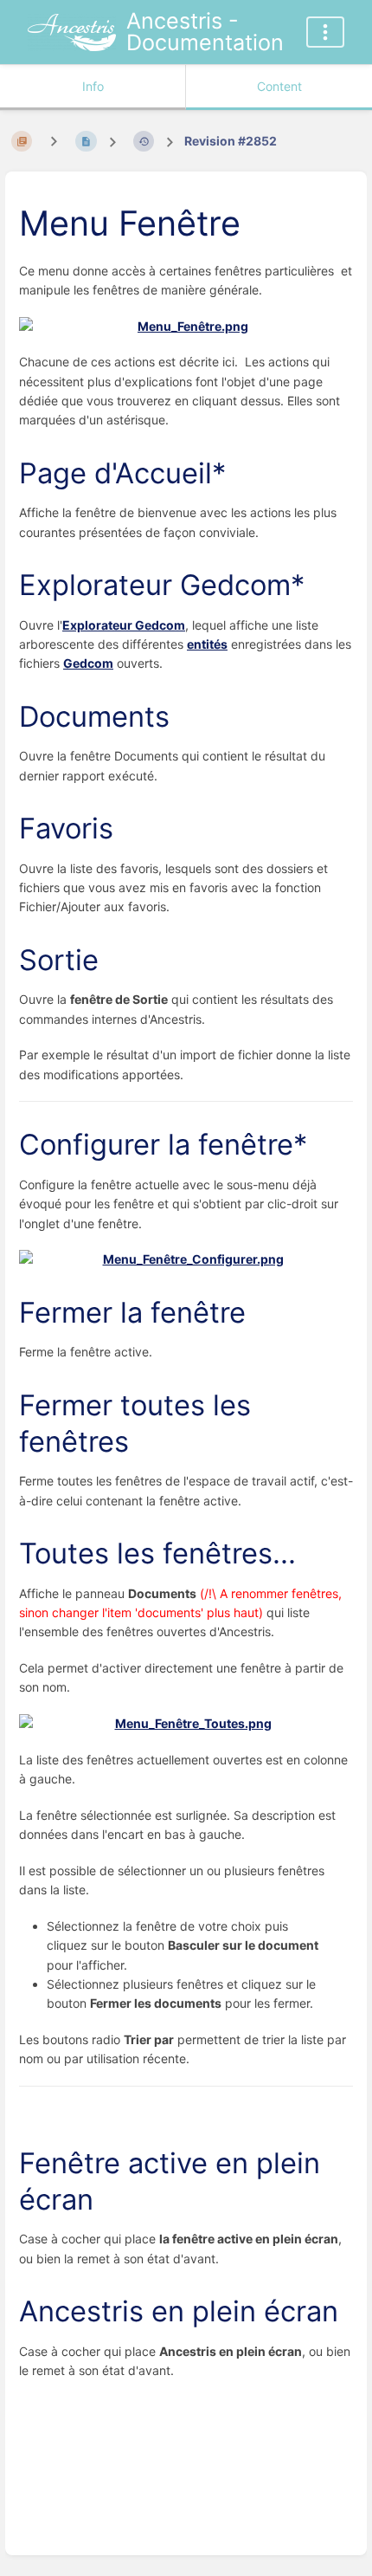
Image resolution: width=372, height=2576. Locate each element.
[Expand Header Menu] (325, 32)
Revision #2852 (231, 141)
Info (93, 86)
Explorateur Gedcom (124, 625)
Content (279, 86)
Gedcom (88, 663)
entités (207, 644)
